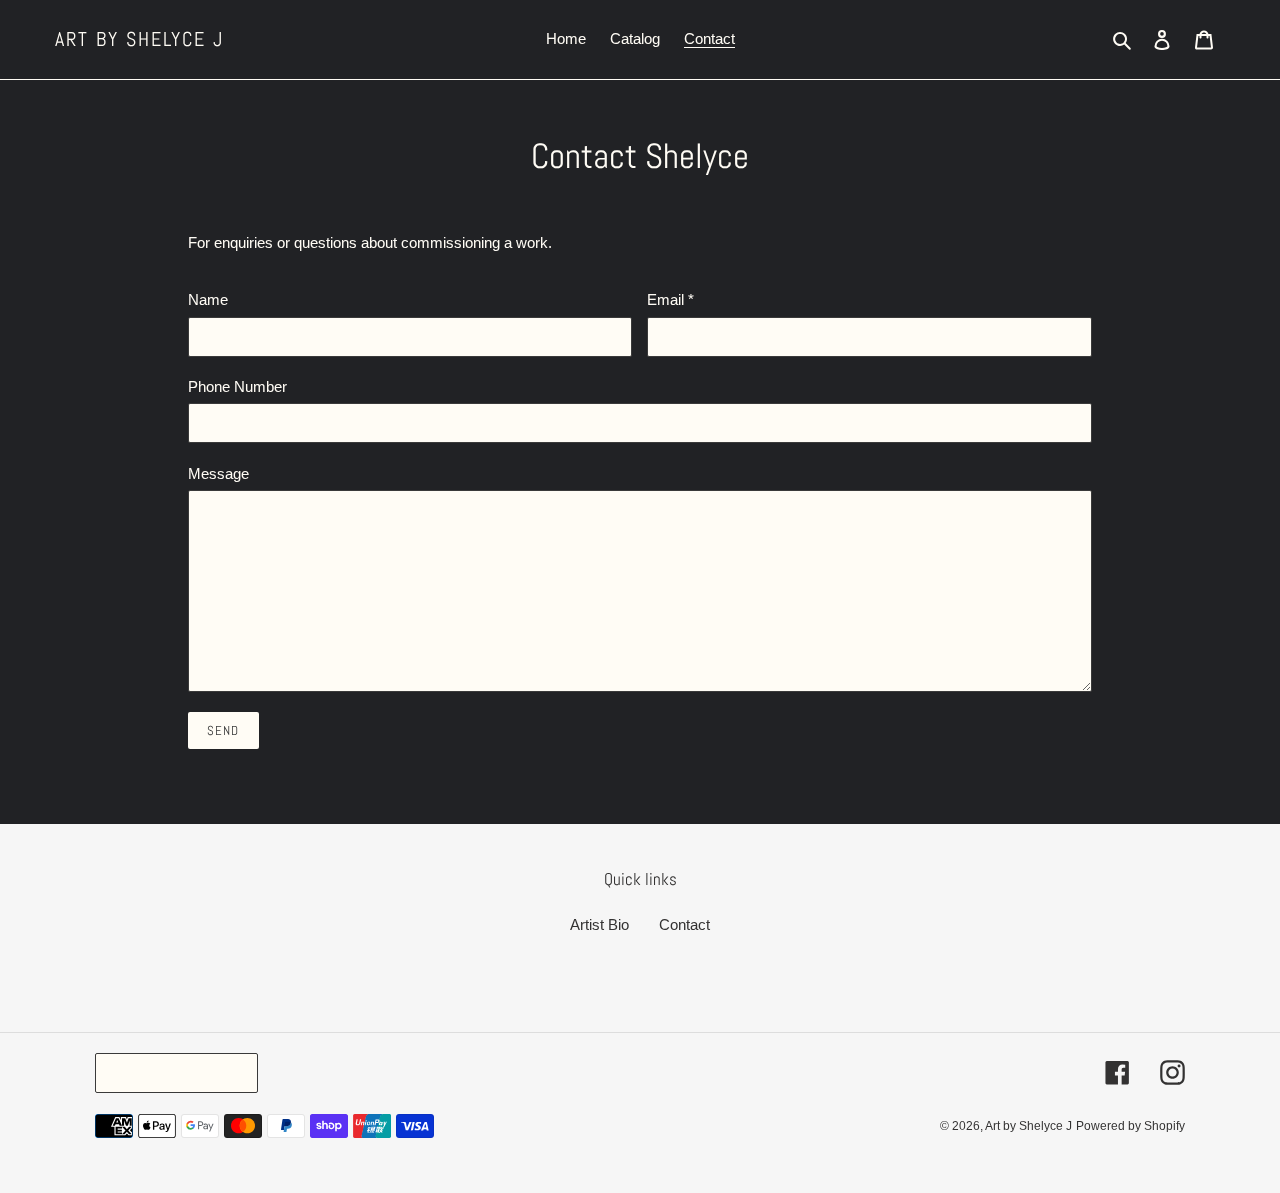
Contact (684, 924)
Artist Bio (599, 924)
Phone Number (237, 386)
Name (208, 299)
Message (218, 473)
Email (670, 299)
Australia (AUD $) (171, 1072)
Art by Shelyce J (139, 39)
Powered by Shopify (1130, 1126)
